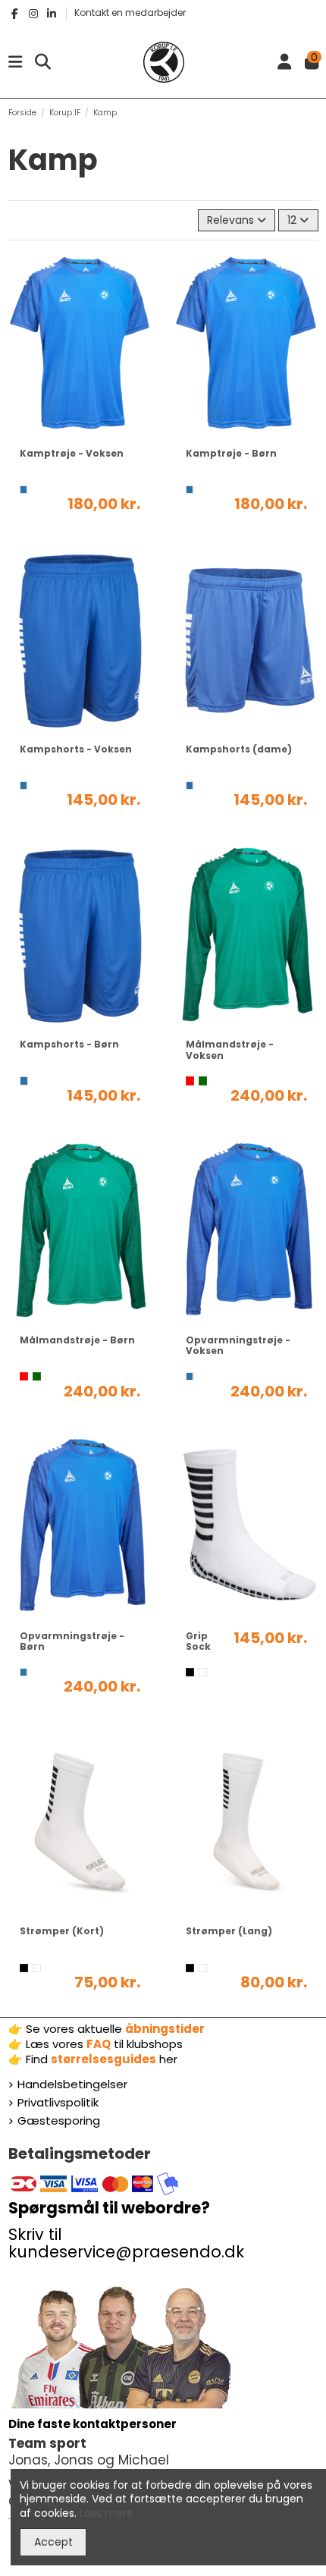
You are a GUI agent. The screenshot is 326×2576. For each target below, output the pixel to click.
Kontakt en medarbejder (130, 13)
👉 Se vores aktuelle (107, 2029)
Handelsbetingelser (72, 2084)
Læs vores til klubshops (104, 2044)
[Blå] (24, 490)
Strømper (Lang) (229, 1931)
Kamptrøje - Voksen (72, 453)
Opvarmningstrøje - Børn (72, 1641)
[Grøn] (203, 1081)
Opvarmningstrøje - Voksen (238, 1345)
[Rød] (190, 1081)
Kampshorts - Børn (69, 1044)
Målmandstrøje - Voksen (230, 1049)
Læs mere (107, 2513)
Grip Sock (198, 1641)
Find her (102, 2059)
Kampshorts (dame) (239, 749)
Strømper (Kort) (62, 1931)
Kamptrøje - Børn (231, 453)
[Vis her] (80, 432)
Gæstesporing (59, 2121)
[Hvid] (203, 1672)
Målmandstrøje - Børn (77, 1340)
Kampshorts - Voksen (76, 749)
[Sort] (190, 1672)
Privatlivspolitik (58, 2103)
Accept (53, 2542)
